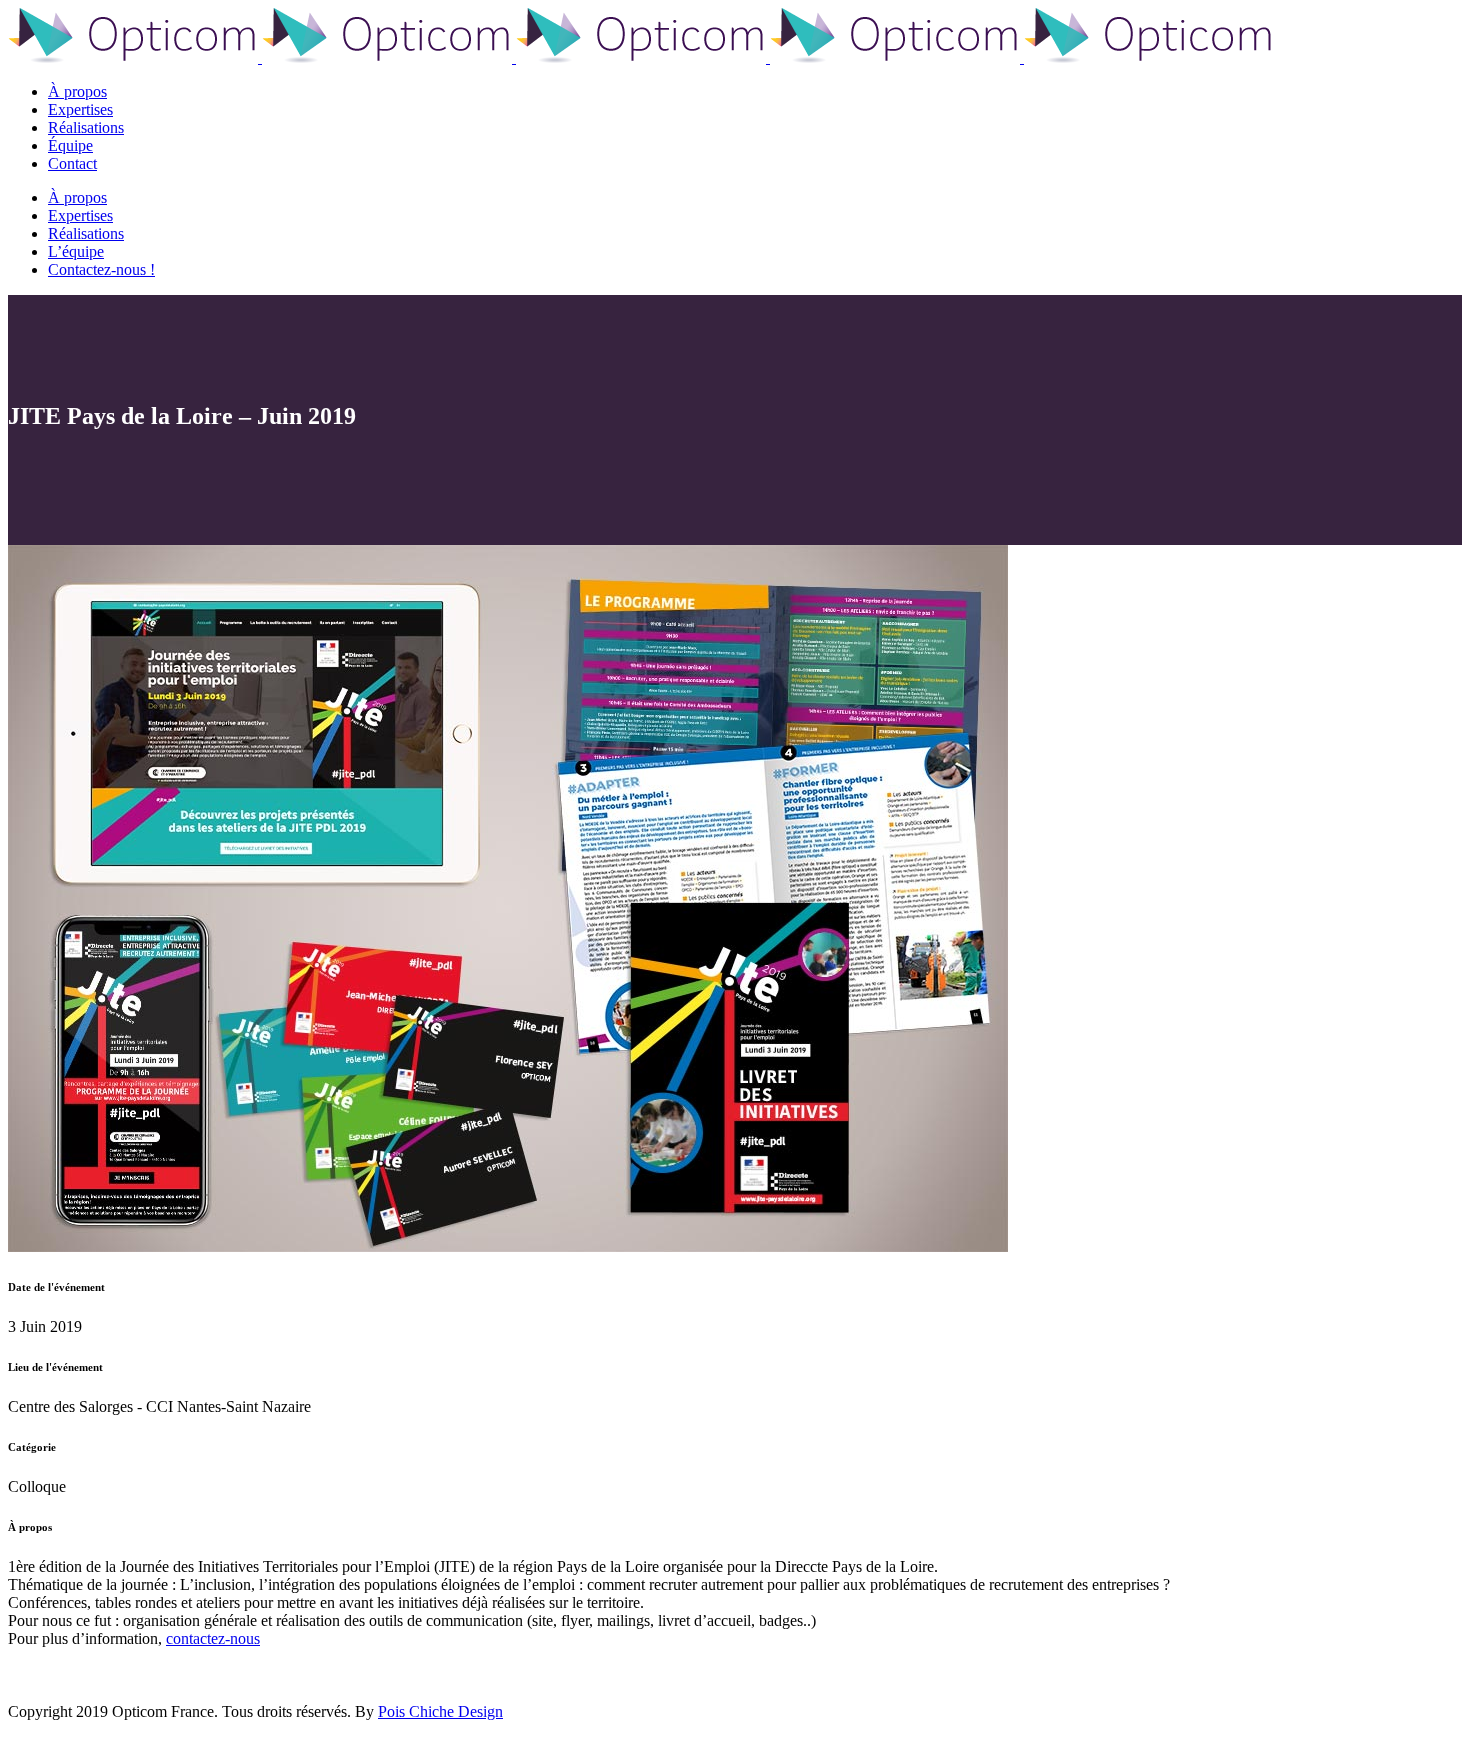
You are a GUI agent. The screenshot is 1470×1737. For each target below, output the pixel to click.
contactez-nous (213, 1638)
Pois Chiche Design (440, 1711)
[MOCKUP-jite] (508, 1246)
